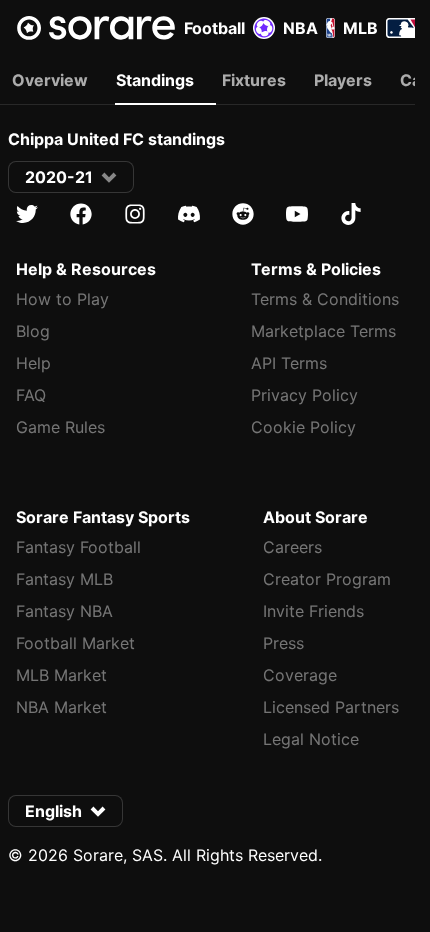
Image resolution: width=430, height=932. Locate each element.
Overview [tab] (50, 80)
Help (33, 363)
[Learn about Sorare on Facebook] (81, 214)
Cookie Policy (303, 427)
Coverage (300, 675)
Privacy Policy (304, 395)
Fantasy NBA (64, 611)
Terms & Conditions (325, 299)
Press (283, 643)
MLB (360, 28)
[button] (71, 177)
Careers (292, 547)
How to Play (62, 299)
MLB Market (61, 675)
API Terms (289, 363)
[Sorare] (96, 28)
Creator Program (327, 579)
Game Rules (60, 427)
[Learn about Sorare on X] (27, 214)
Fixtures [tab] (254, 80)
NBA (300, 28)
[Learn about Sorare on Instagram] (135, 214)
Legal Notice (311, 739)
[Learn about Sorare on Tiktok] (351, 214)
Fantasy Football (78, 547)
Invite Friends (313, 611)
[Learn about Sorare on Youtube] (297, 214)
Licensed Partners (331, 707)
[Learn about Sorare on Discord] (189, 214)
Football (214, 28)
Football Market (75, 643)
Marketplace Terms (323, 331)
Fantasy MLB (64, 579)
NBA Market (61, 707)
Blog (33, 331)
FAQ (31, 395)
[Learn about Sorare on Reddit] (243, 214)
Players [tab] (343, 80)
